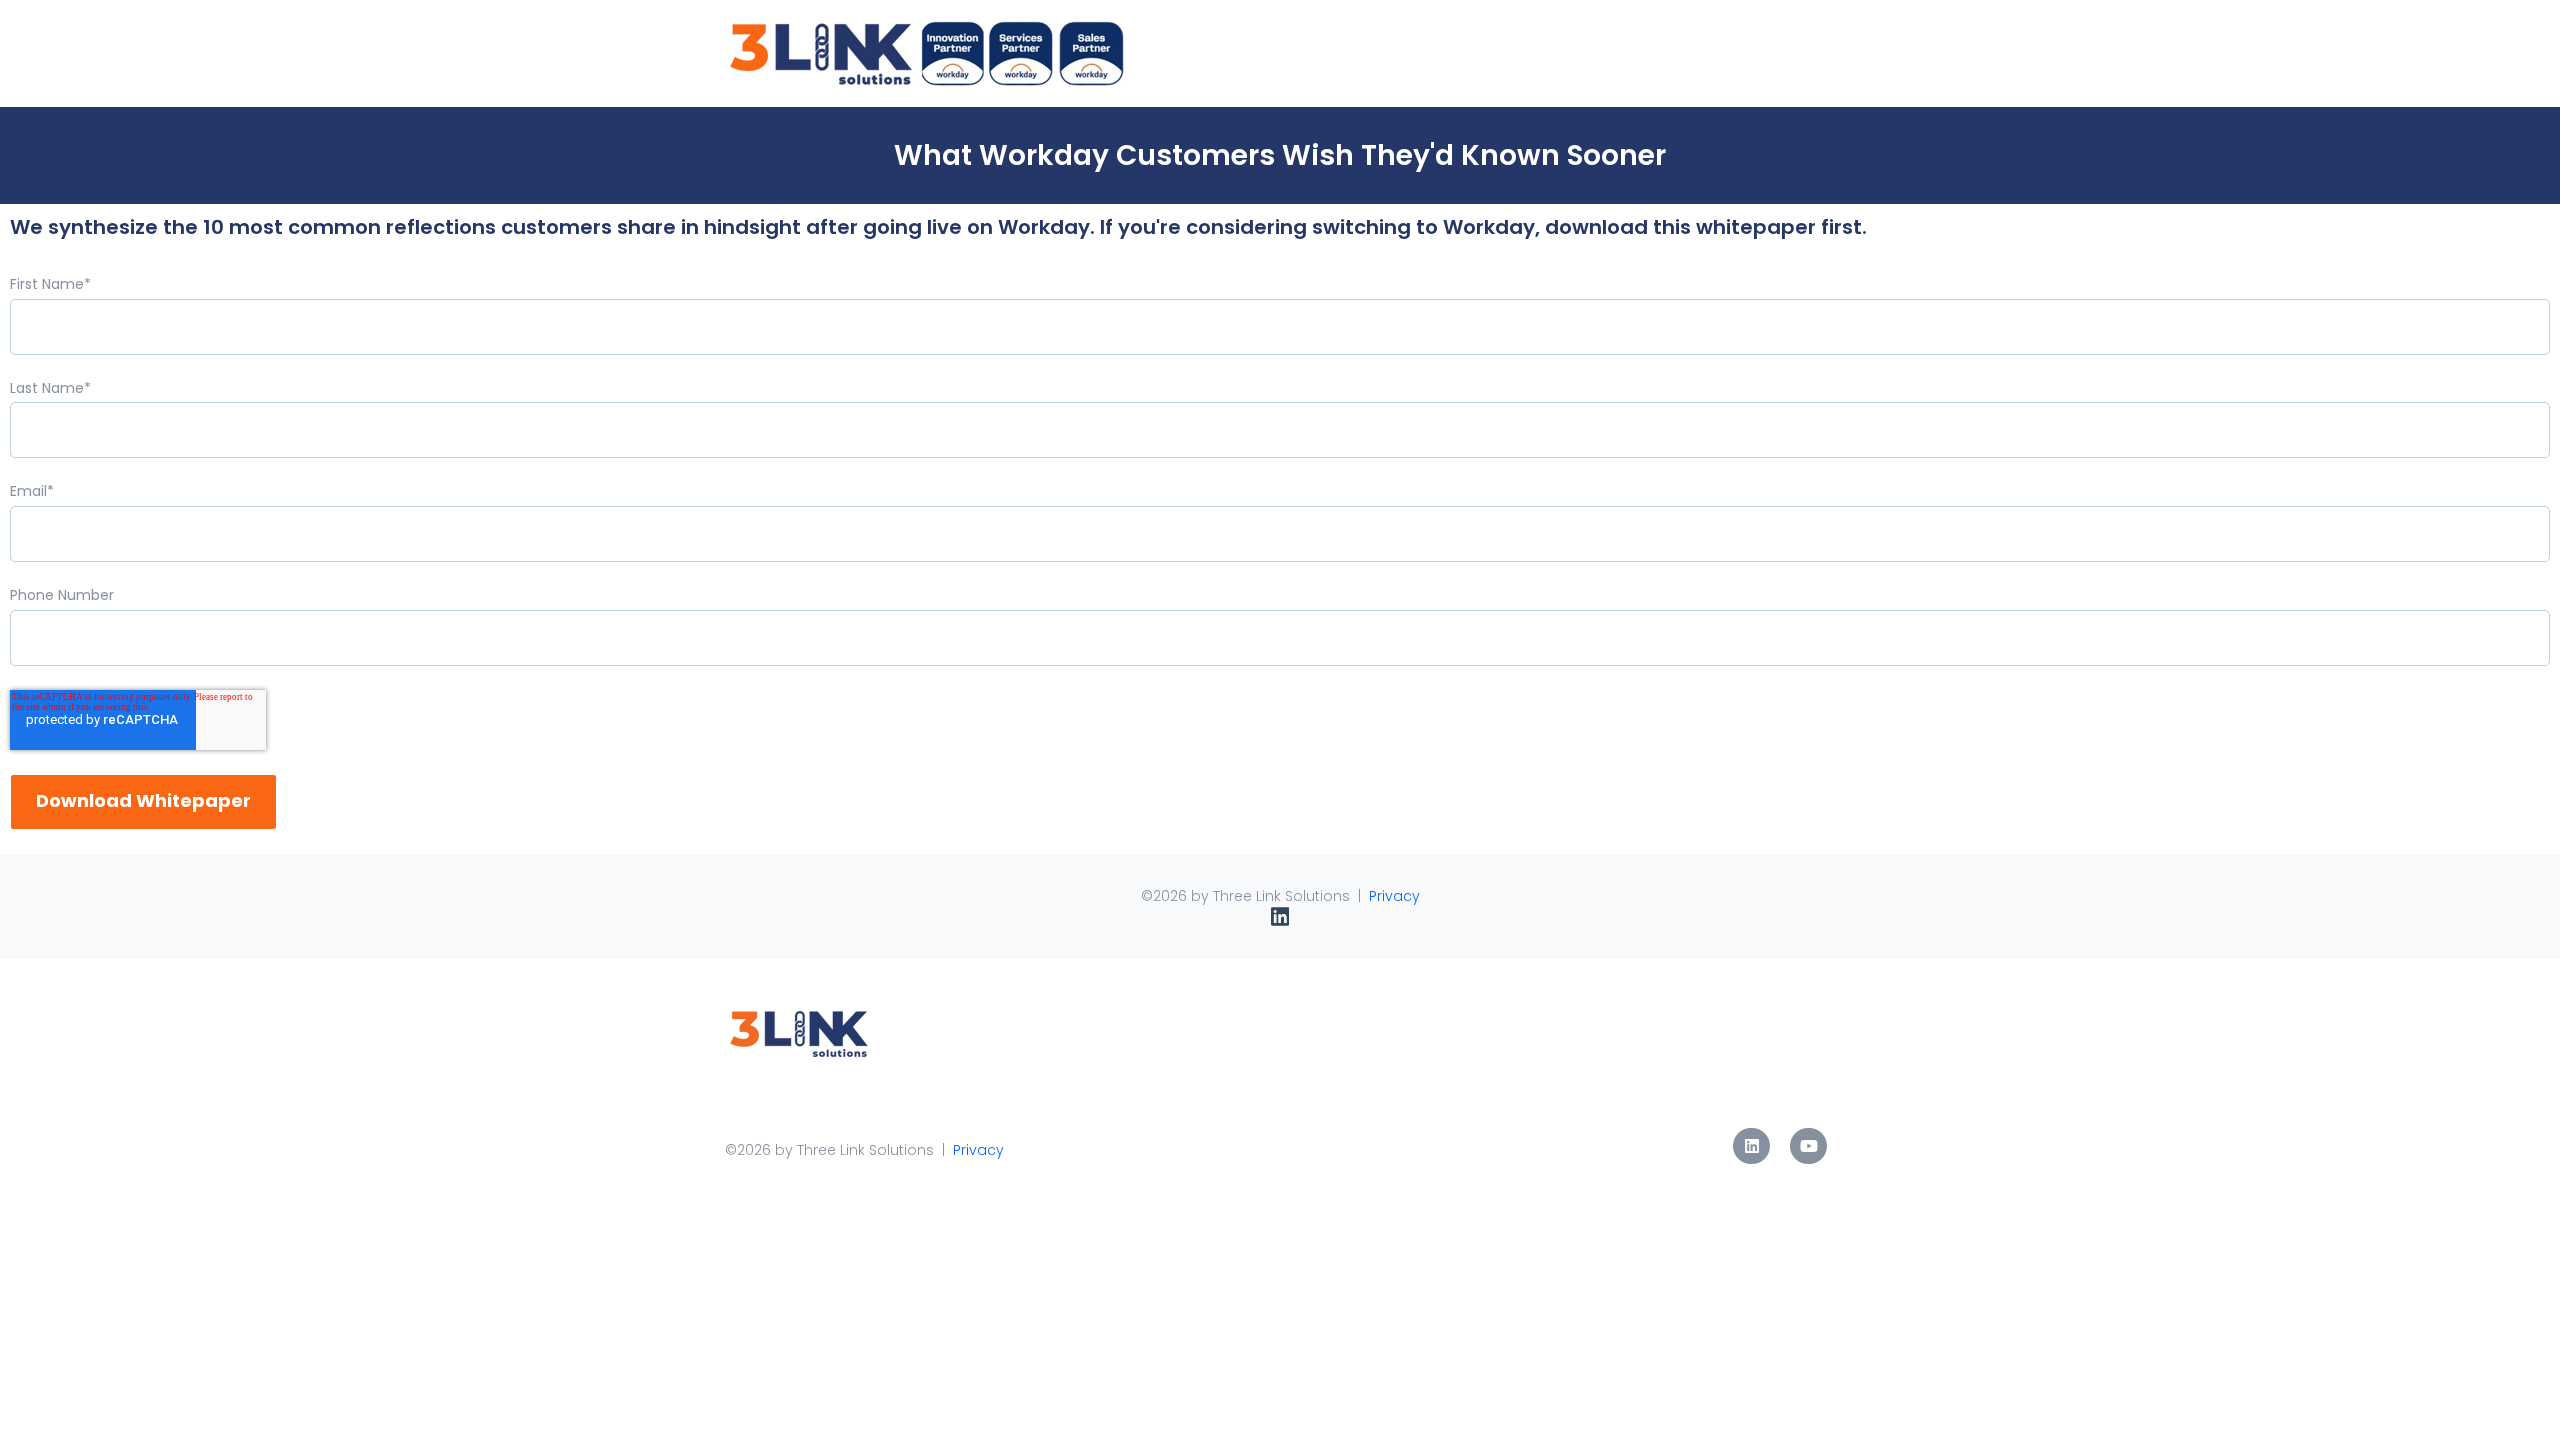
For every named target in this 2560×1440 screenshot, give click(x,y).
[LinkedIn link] (1751, 1146)
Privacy (1394, 896)
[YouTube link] (1808, 1146)
